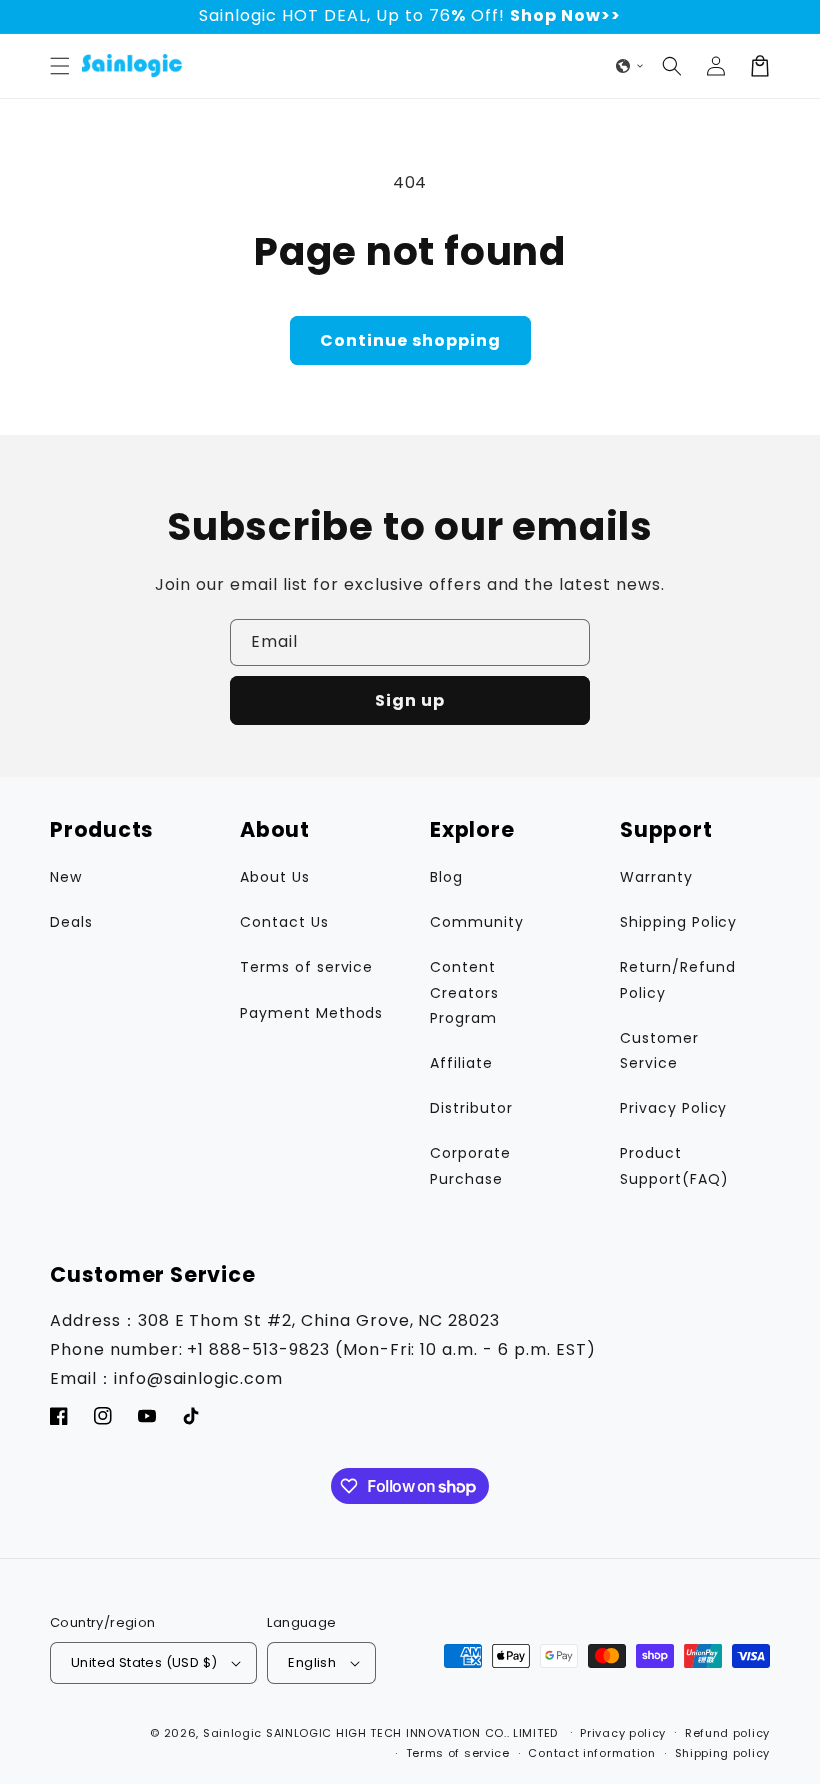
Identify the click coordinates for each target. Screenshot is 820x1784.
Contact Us (284, 922)
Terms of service (306, 967)
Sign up (410, 700)
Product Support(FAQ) (674, 1165)
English (312, 1662)
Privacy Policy (673, 1108)
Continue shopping (410, 340)
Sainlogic (232, 1733)
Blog (446, 877)
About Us (275, 877)
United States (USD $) (144, 1662)
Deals (71, 922)
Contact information (591, 1753)
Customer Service (659, 1050)
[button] (60, 66)
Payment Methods (311, 1013)
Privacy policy (623, 1733)
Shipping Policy (678, 922)
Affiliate (461, 1063)
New (66, 877)
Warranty (656, 877)
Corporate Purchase (470, 1165)
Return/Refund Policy (677, 979)
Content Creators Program (464, 992)
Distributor (471, 1108)
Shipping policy (723, 1753)
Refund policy (727, 1733)
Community (477, 922)
